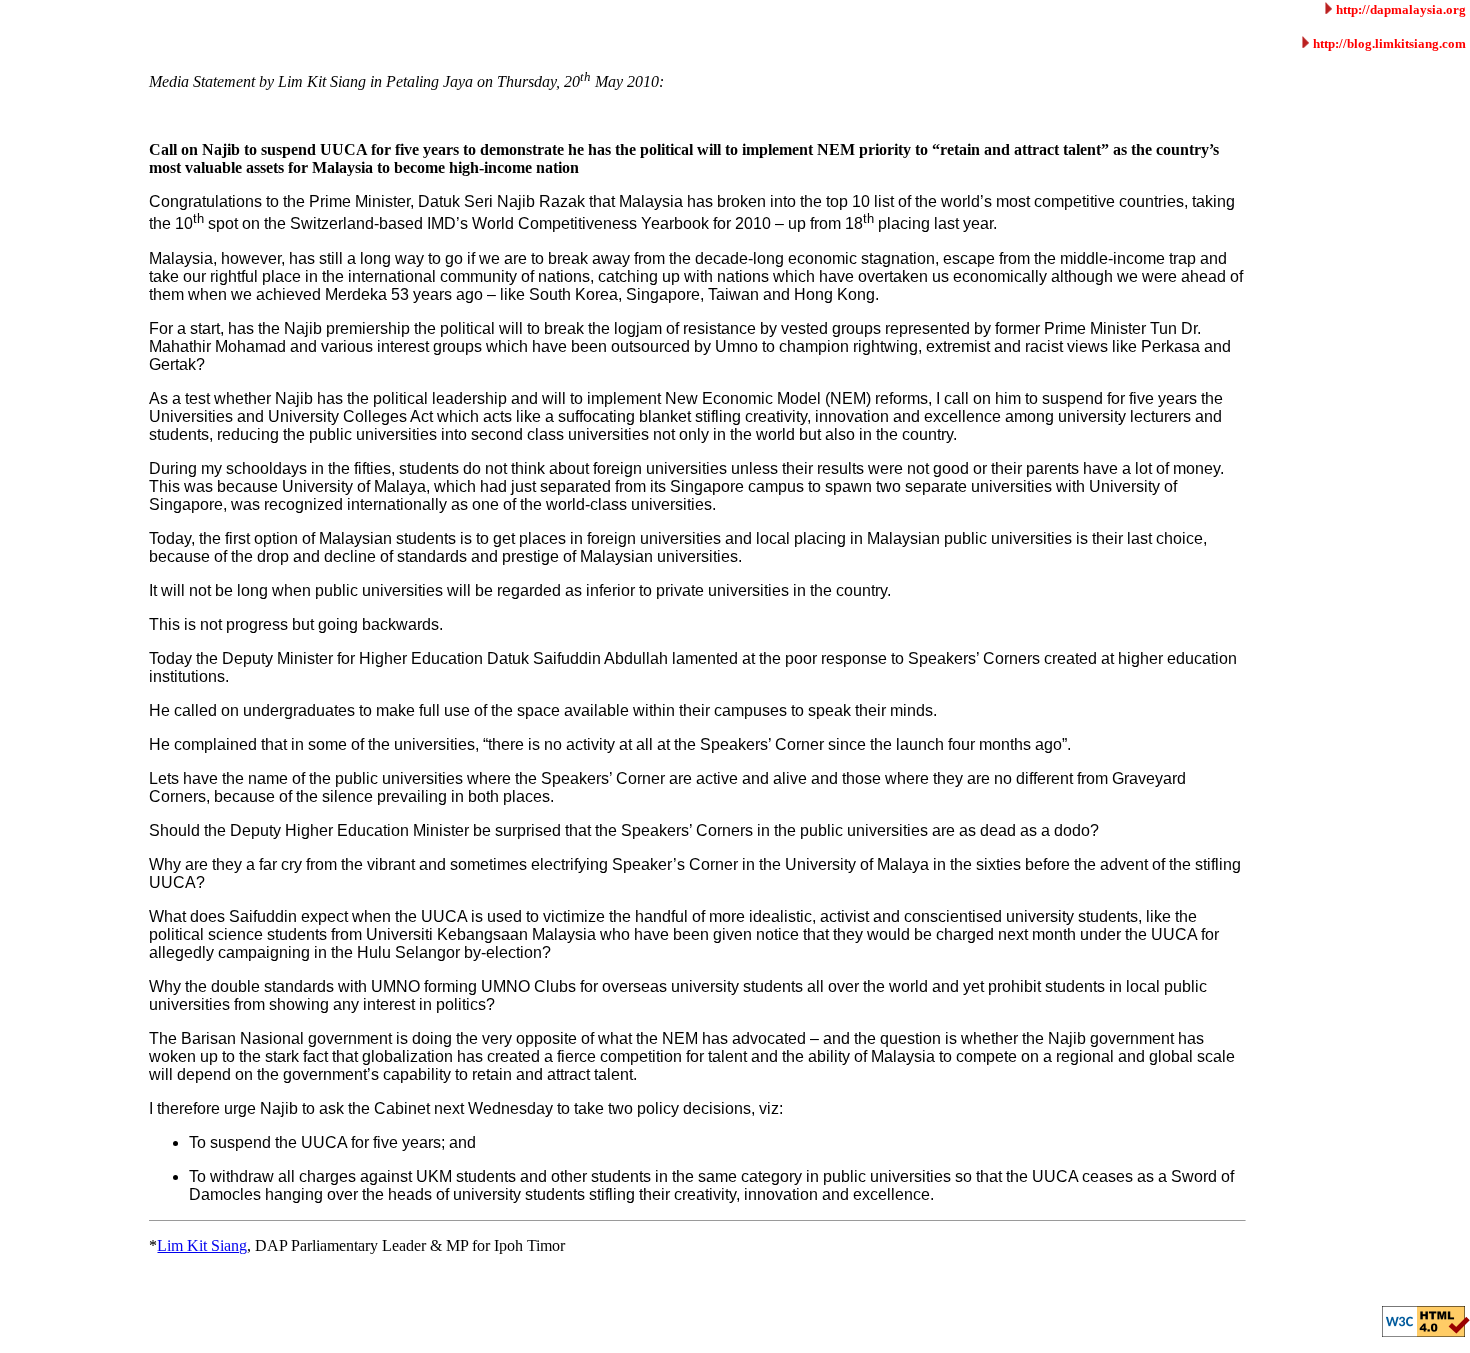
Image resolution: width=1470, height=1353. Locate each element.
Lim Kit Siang (202, 1245)
